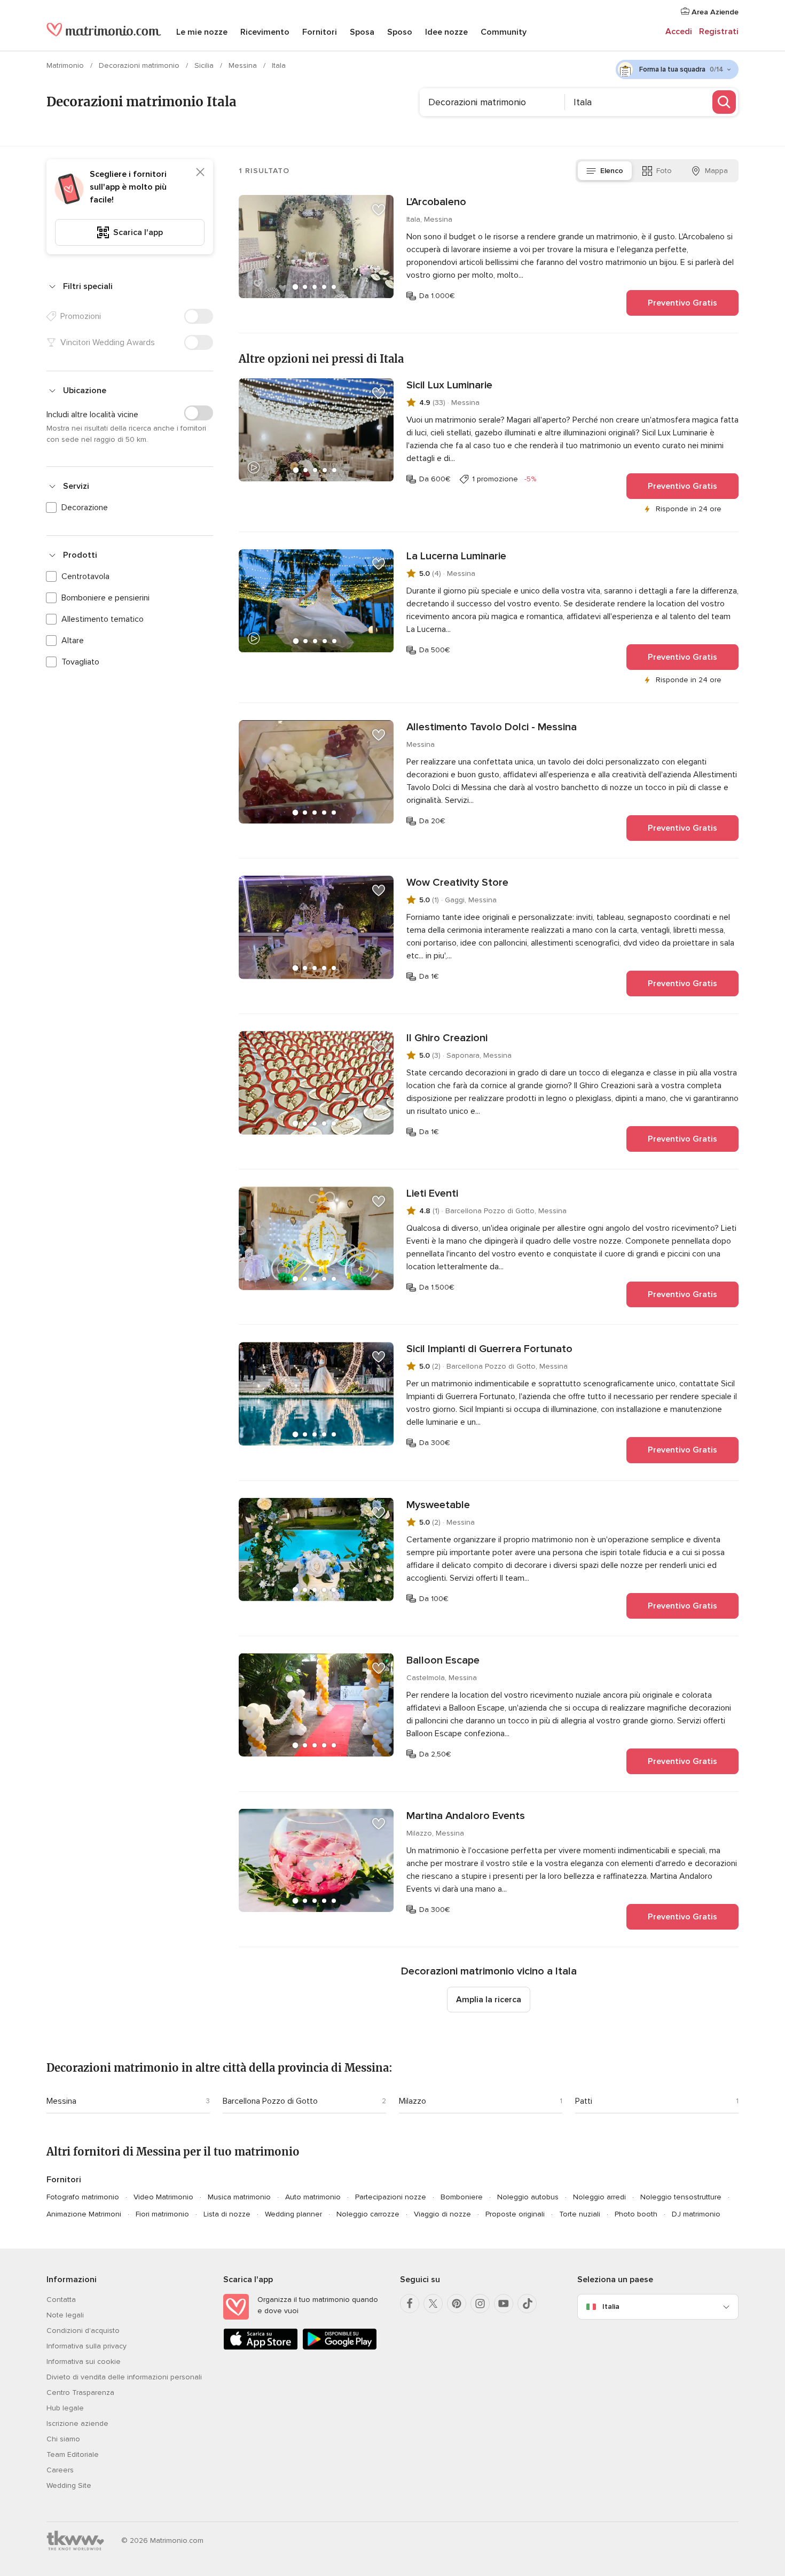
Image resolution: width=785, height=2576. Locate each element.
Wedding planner (293, 2214)
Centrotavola (85, 576)
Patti (584, 2101)
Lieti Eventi (432, 1193)
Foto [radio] (664, 171)
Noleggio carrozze (368, 2214)
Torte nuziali (580, 2214)
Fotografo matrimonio (83, 2197)
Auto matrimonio (313, 2197)
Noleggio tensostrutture (681, 2197)
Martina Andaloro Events (466, 1816)
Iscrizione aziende (77, 2423)
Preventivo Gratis (682, 303)
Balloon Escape (443, 1660)
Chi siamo (63, 2439)
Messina (244, 65)
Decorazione (85, 508)
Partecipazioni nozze (391, 2197)
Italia (611, 2306)
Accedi (679, 32)
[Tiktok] (527, 2304)
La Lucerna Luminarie (456, 556)
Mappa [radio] (716, 171)
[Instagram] (480, 2304)
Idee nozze (446, 32)
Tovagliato (80, 662)
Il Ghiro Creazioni (447, 1038)
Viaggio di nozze (442, 2214)
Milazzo (413, 2101)
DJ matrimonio (696, 2214)
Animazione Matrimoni (84, 2214)
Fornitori (320, 32)
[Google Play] (340, 2348)
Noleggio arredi (599, 2197)
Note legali (65, 2315)
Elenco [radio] (612, 171)
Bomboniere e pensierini (105, 598)
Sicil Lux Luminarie (449, 385)
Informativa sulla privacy (87, 2346)
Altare (73, 641)
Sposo (400, 32)
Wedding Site (69, 2485)
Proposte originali (515, 2214)
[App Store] (261, 2348)
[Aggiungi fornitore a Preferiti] (379, 210)
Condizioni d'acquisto (83, 2331)
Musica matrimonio (239, 2197)
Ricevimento (265, 32)
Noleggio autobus (528, 2197)
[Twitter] (433, 2304)
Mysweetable (438, 1505)
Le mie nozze (202, 32)
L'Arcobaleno (436, 202)
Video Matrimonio (163, 2197)
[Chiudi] (200, 172)
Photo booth (636, 2214)
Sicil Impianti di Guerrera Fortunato (489, 1349)
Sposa (362, 32)
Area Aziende (714, 12)
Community (504, 32)
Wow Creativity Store (457, 883)
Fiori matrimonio (162, 2214)
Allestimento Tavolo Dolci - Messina (492, 727)
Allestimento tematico (103, 619)
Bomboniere (462, 2197)
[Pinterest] (457, 2304)
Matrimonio (66, 65)
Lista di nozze (227, 2214)
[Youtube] (504, 2304)
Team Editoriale (73, 2454)
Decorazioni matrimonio (140, 65)
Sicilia (205, 65)
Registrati (719, 32)
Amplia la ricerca (489, 2000)
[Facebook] (410, 2304)
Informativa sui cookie (84, 2362)
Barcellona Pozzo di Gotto (270, 2101)
